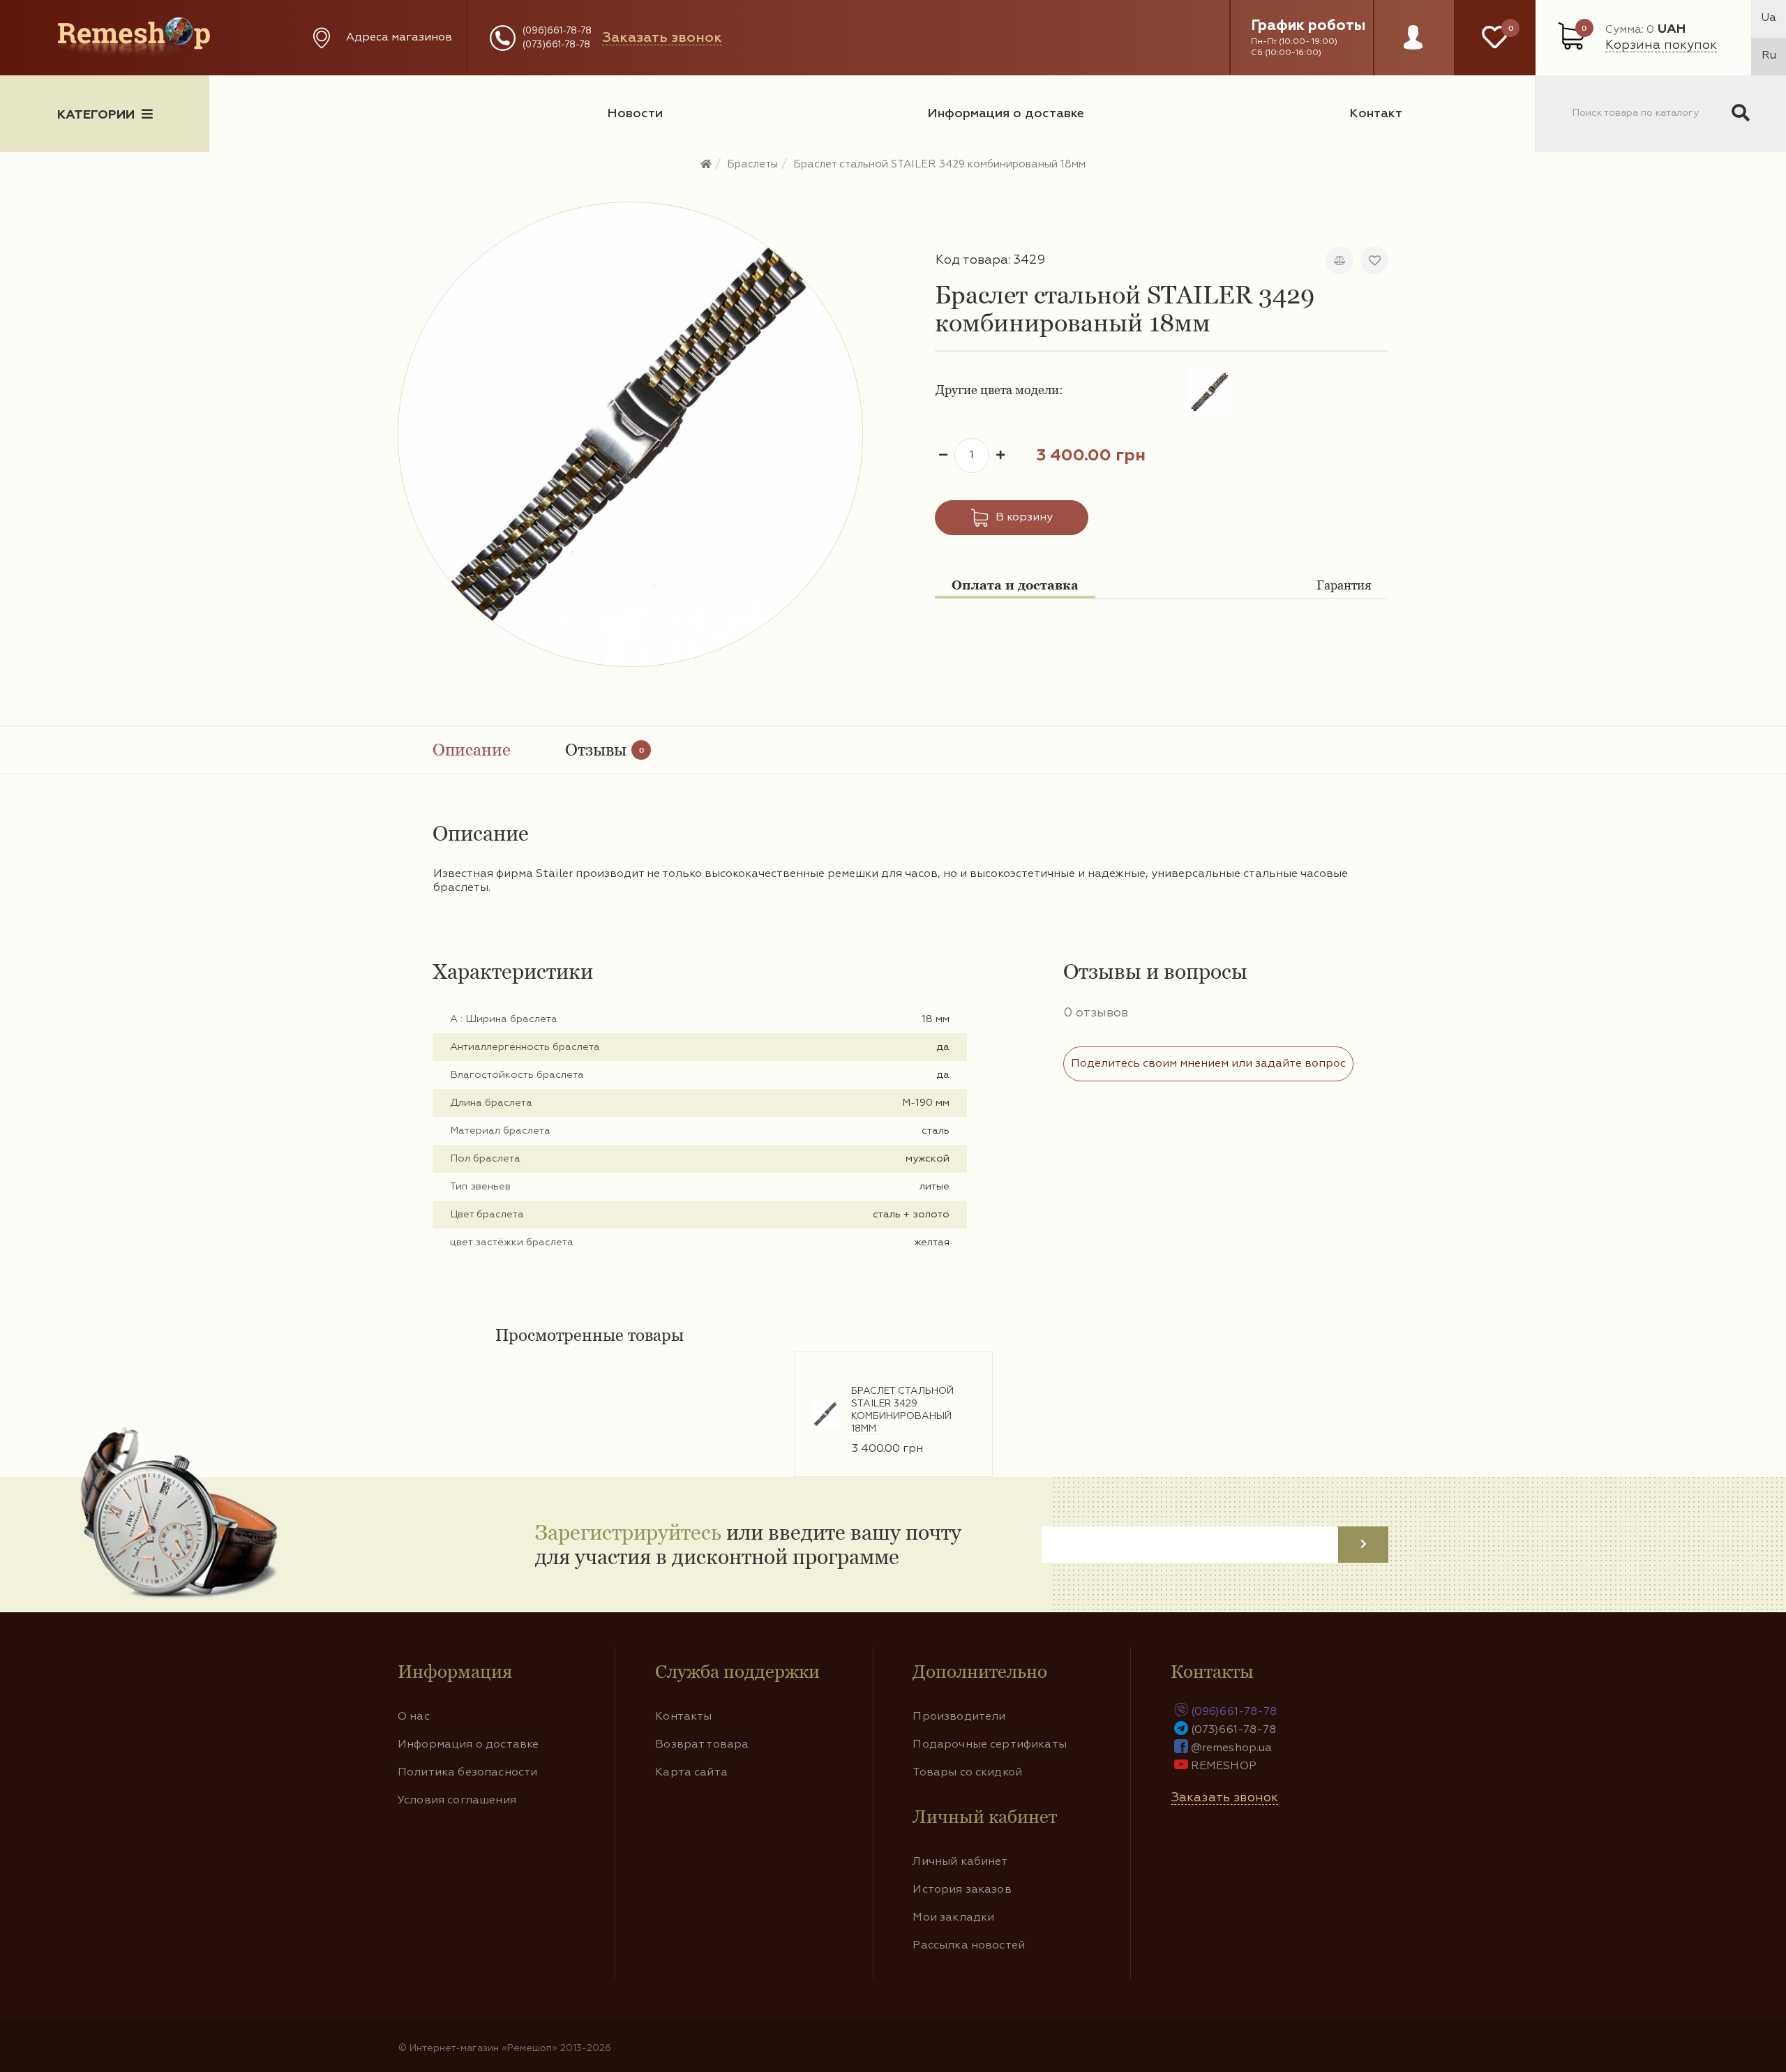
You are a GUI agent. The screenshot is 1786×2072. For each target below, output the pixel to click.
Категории (96, 115)
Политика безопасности (467, 1773)
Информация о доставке (1006, 114)
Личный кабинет (960, 1862)
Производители (959, 1717)
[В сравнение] (1339, 260)
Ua (1769, 18)
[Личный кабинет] (1413, 51)
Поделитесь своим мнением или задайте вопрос (1208, 1064)
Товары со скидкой (967, 1773)
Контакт (1376, 114)
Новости (635, 114)
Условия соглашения (457, 1801)
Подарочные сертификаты (990, 1745)
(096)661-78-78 (557, 31)
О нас (414, 1717)
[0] (1495, 38)
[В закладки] (1374, 260)
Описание (472, 750)
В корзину (1024, 518)
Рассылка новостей (969, 1946)
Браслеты (752, 164)
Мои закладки (953, 1918)
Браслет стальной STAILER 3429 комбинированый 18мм (939, 164)
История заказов (962, 1890)
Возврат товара (702, 1745)
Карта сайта (691, 1773)
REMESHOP (1224, 1766)
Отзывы (605, 750)
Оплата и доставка (1015, 585)
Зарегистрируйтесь (628, 1532)
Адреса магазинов (399, 38)
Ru (1769, 56)
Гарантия (1344, 585)
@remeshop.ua (1232, 1748)
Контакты (683, 1717)
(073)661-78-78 (556, 45)
